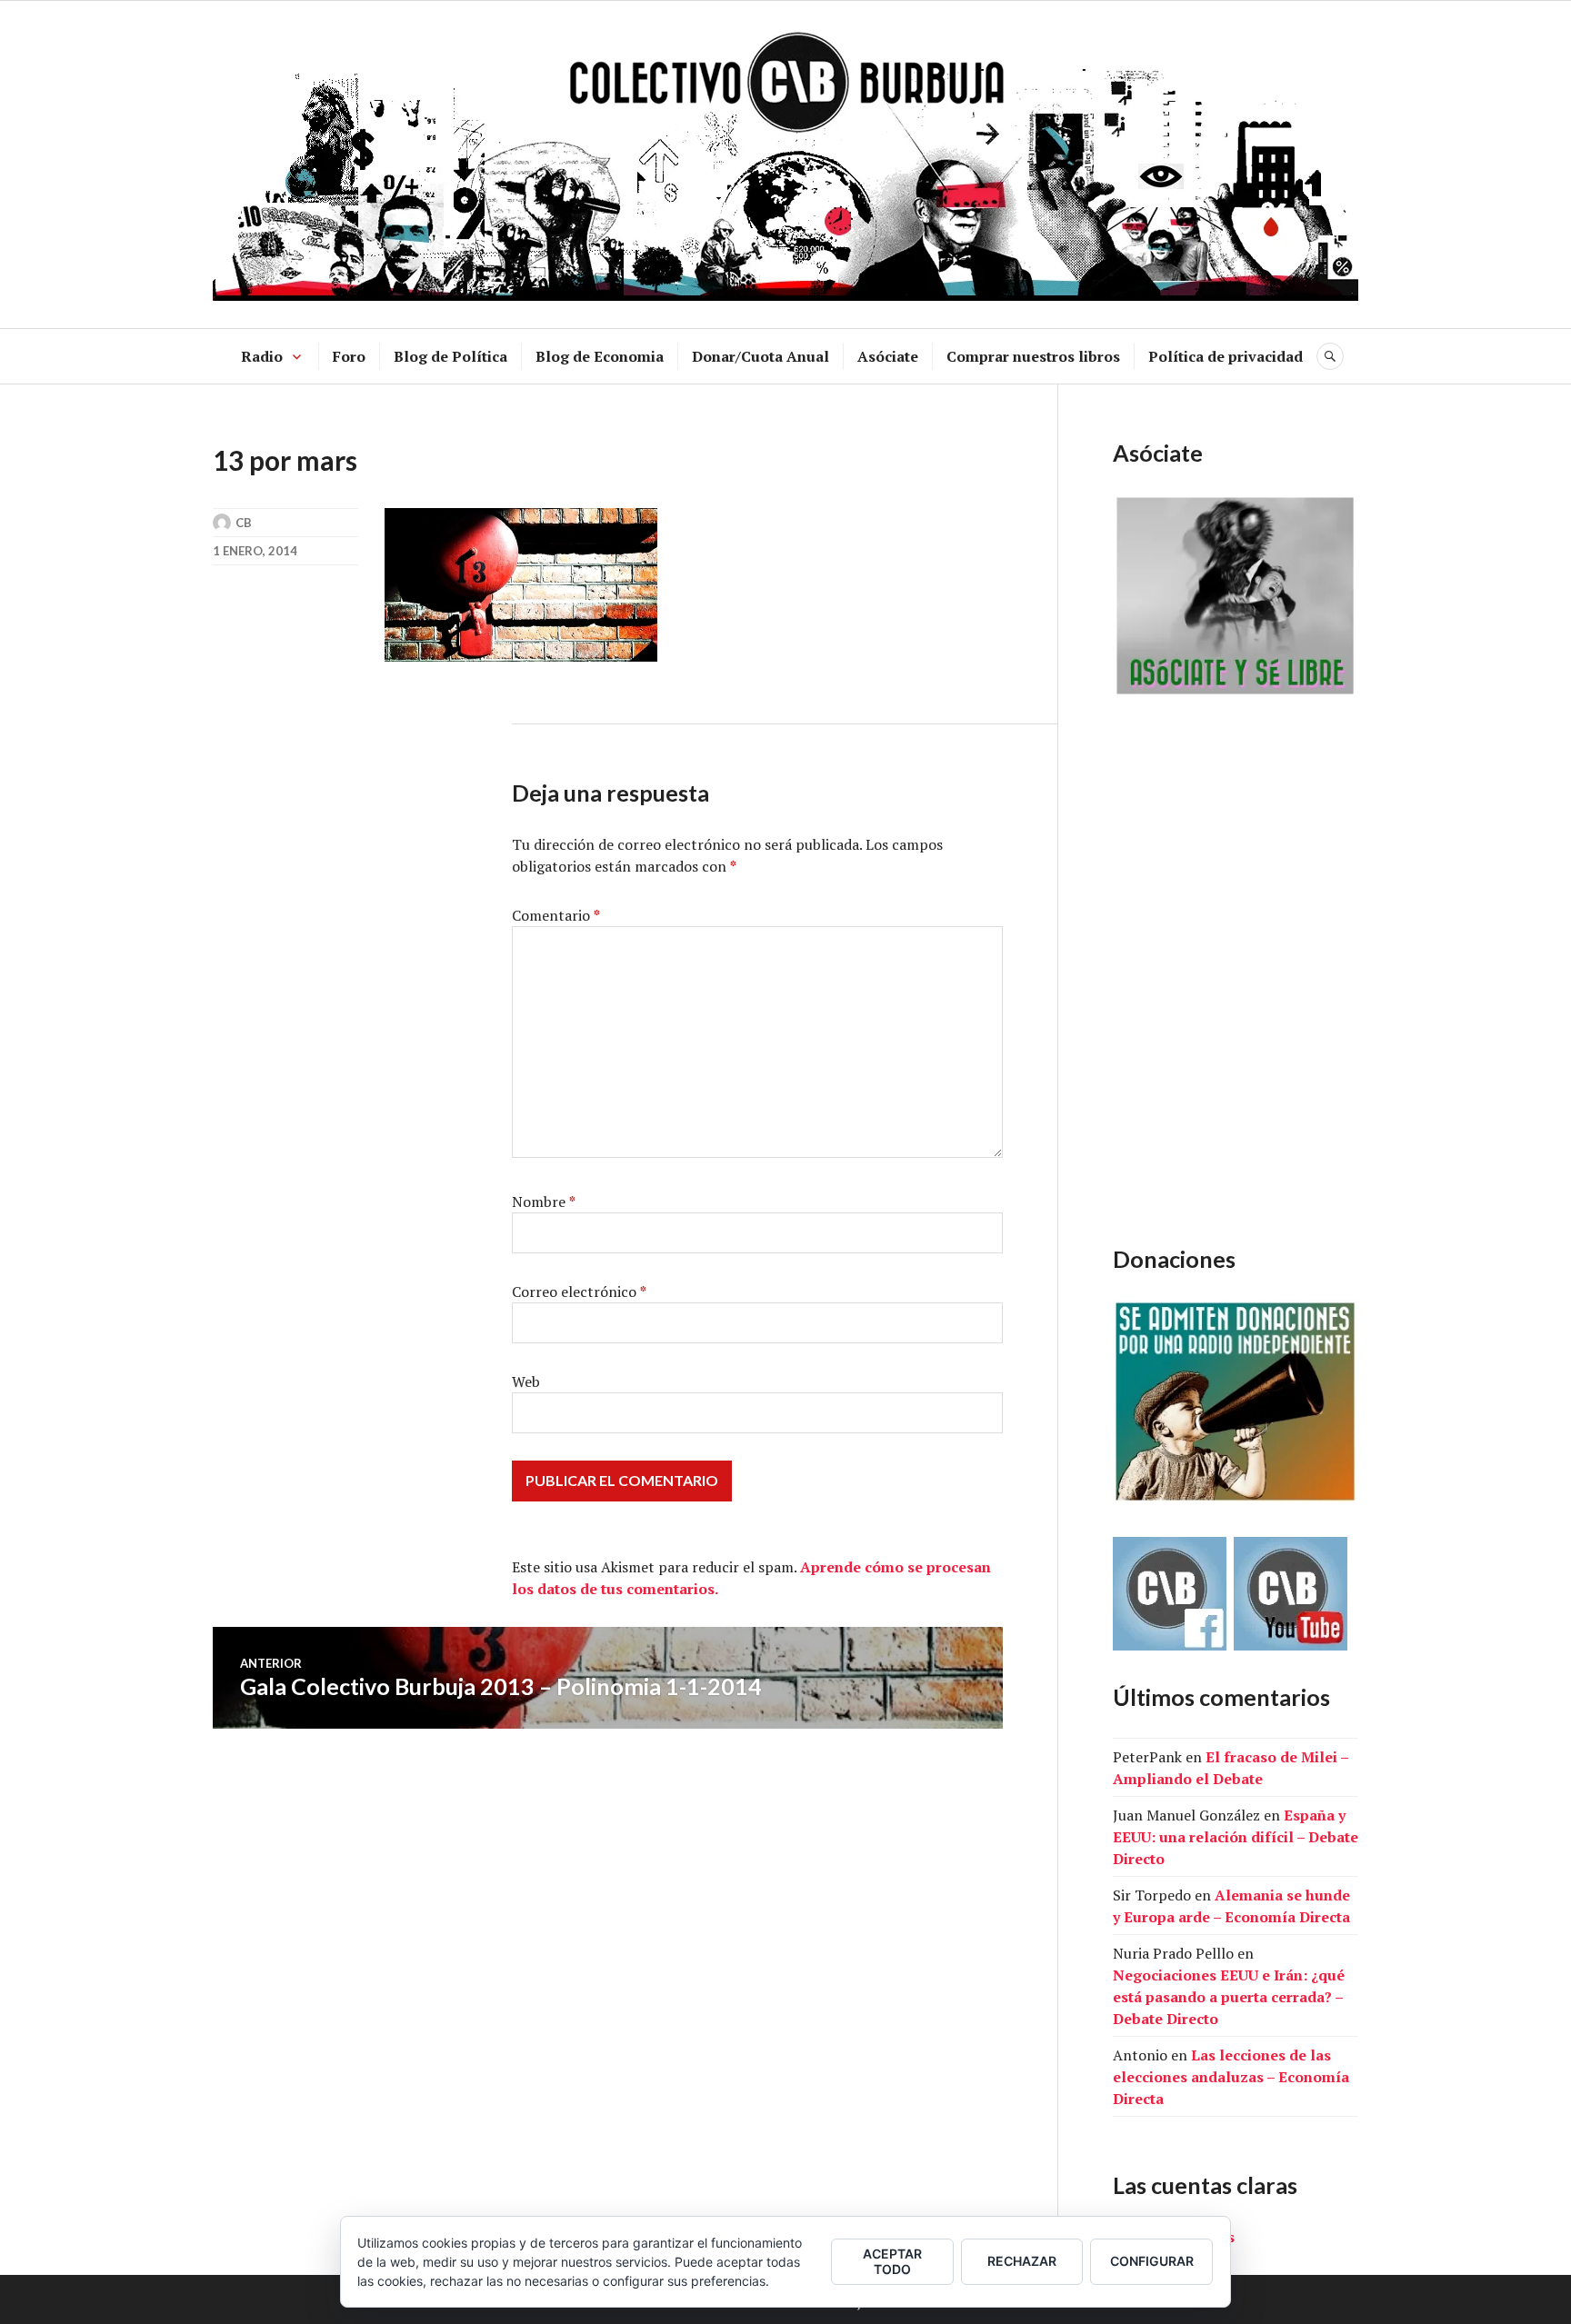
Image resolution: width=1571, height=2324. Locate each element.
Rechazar (1022, 2261)
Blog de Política (450, 356)
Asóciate (888, 356)
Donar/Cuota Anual (760, 356)
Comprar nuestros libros (1033, 356)
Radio (262, 356)
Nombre (544, 1202)
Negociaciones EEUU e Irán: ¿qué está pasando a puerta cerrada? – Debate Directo (1229, 1997)
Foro (349, 356)
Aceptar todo (892, 2261)
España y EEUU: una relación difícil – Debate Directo (1236, 1837)
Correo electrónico (579, 1292)
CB (244, 523)
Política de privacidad (1226, 356)
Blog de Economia (600, 356)
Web (526, 1381)
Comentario (556, 915)
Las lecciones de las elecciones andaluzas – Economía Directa (1231, 2077)
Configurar (1152, 2261)
